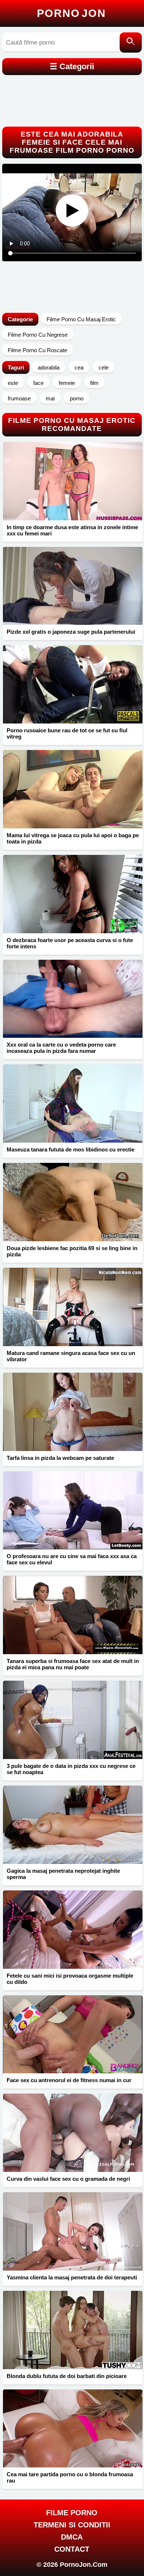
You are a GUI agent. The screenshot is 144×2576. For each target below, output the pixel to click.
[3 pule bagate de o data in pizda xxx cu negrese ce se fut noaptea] (73, 1720)
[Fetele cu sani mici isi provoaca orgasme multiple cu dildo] (73, 1930)
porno (77, 398)
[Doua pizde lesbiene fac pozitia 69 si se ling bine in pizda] (73, 1202)
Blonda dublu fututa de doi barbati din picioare (67, 2376)
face (38, 383)
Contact (72, 2549)
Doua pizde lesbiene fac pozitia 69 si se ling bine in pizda (72, 1251)
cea (79, 367)
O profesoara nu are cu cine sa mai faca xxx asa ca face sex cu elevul (72, 1559)
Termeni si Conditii (72, 2525)
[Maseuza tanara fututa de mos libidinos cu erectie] (73, 1103)
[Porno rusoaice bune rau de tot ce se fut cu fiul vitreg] (73, 684)
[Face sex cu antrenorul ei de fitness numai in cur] (73, 2034)
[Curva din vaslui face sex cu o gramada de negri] (73, 2133)
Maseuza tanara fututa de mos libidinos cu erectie (71, 1149)
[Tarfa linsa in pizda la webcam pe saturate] (73, 1412)
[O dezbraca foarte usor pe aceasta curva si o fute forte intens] (73, 894)
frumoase (19, 398)
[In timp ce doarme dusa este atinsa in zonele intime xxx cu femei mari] (73, 481)
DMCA (72, 2537)
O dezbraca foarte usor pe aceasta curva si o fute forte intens (70, 943)
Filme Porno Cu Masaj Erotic (81, 319)
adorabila (49, 367)
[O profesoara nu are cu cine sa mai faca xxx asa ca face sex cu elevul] (73, 1510)
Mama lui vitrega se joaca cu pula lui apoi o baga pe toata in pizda (73, 838)
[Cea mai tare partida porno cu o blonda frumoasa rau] (73, 2429)
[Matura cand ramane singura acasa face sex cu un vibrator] (73, 1307)
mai (50, 398)
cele (104, 367)
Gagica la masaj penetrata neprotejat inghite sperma (63, 1874)
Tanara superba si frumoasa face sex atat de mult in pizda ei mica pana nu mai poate (73, 1664)
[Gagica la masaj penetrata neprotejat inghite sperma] (73, 1825)
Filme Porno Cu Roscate (37, 350)
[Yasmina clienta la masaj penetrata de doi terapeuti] (73, 2231)
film (94, 383)
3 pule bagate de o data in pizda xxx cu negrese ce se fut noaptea (71, 1769)
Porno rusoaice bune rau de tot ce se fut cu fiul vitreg (67, 733)
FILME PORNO (72, 2513)
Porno (71, 13)
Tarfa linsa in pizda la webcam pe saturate (60, 1458)
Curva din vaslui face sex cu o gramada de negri (68, 2179)
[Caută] (131, 43)
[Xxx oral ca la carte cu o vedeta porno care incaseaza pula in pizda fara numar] (73, 999)
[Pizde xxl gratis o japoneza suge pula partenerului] (73, 586)
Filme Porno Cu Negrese (38, 335)
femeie (67, 383)
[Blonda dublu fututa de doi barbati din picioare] (73, 2330)
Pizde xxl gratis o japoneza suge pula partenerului (71, 632)
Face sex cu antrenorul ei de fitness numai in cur (69, 2080)
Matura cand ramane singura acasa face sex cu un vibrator (71, 1356)
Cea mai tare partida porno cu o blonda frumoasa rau (70, 2477)
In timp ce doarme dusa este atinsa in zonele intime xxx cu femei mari (72, 530)
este (13, 383)
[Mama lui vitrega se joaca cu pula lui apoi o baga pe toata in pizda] (73, 789)
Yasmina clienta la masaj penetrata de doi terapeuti (72, 2277)
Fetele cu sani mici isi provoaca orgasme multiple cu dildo (70, 1979)
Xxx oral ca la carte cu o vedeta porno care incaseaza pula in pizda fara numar (61, 1048)
